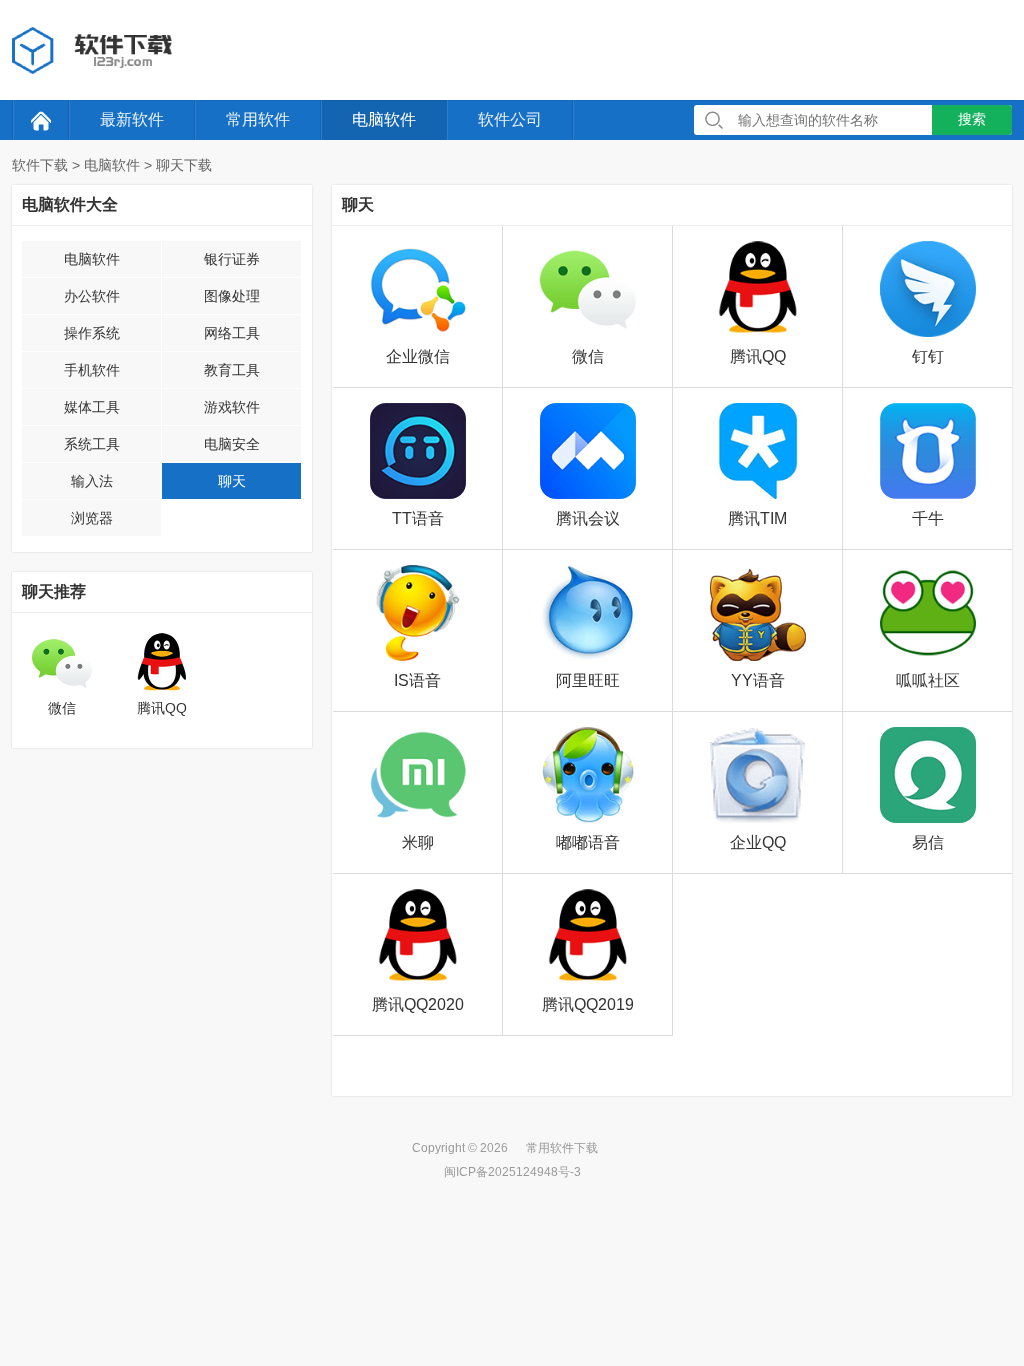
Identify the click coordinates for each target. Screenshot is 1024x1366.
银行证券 (232, 259)
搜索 (972, 119)
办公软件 (92, 296)
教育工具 (232, 370)
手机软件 (92, 370)
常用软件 (258, 119)
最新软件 (132, 119)
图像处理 (232, 296)
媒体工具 (92, 407)
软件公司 (510, 119)
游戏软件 (232, 407)
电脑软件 (384, 119)
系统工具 (92, 444)
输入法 (92, 481)
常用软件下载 (562, 1148)
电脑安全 (232, 444)
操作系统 (92, 333)
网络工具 (232, 333)
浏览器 (92, 518)
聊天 (232, 481)
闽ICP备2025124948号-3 (512, 1172)
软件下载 (40, 165)
